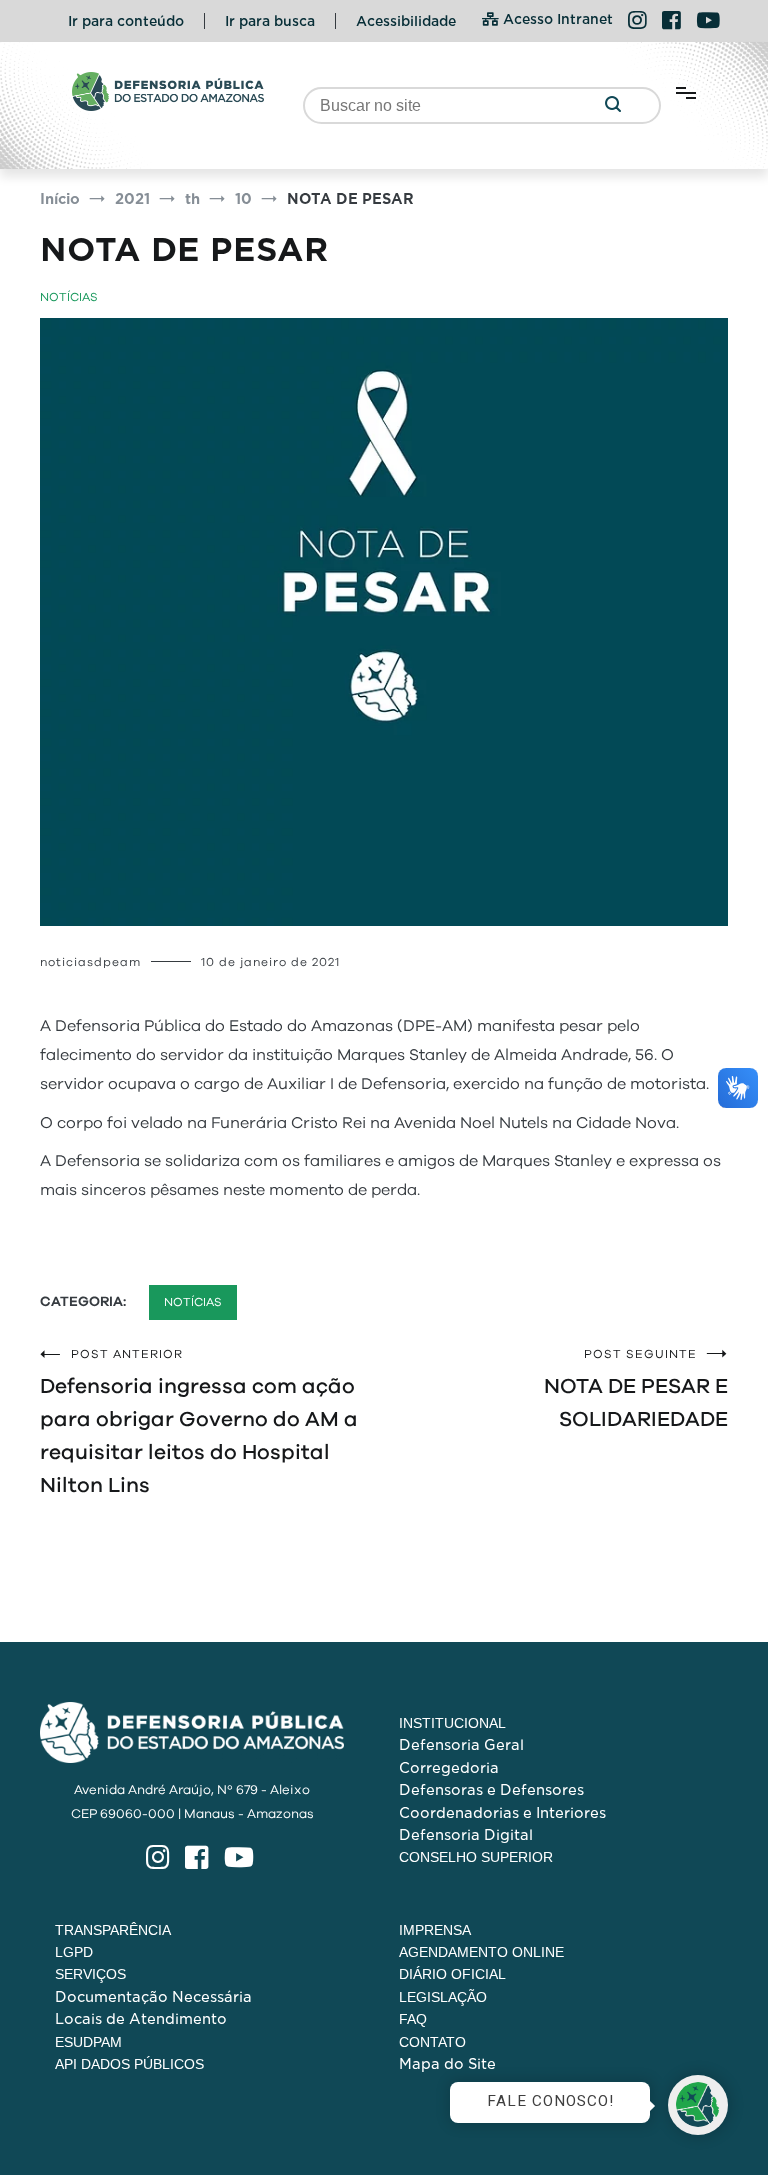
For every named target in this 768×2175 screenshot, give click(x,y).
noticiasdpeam (90, 962)
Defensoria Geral (461, 1745)
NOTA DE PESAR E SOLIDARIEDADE (636, 1389)
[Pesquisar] (612, 105)
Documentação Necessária (153, 1997)
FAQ (413, 2019)
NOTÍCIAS (69, 297)
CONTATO (432, 2042)
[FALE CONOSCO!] (698, 2105)
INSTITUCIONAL (452, 1723)
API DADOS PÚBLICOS (129, 2064)
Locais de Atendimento (141, 2019)
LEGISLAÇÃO (443, 1997)
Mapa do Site (447, 2064)
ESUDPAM (88, 2042)
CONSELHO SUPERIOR (476, 1857)
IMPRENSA (435, 1930)
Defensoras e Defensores (491, 1790)
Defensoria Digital (466, 1835)
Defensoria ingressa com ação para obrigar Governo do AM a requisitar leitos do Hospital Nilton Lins (199, 1422)
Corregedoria (449, 1768)
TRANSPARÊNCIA (113, 1930)
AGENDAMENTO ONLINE (481, 1952)
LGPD (74, 1952)
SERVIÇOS (90, 1974)
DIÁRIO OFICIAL (452, 1974)
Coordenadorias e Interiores (502, 1813)
